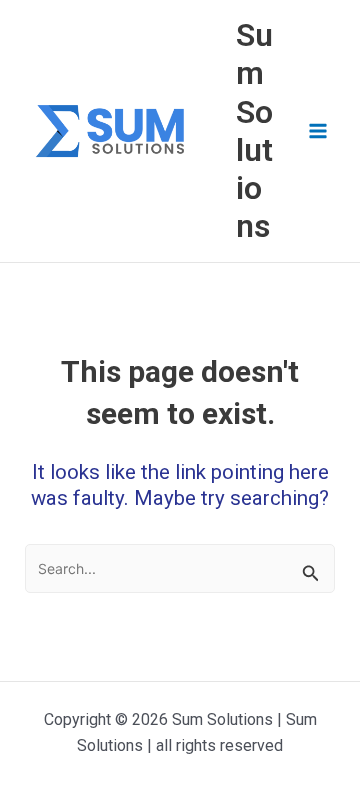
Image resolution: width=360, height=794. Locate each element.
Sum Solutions (254, 130)
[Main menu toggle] (318, 131)
